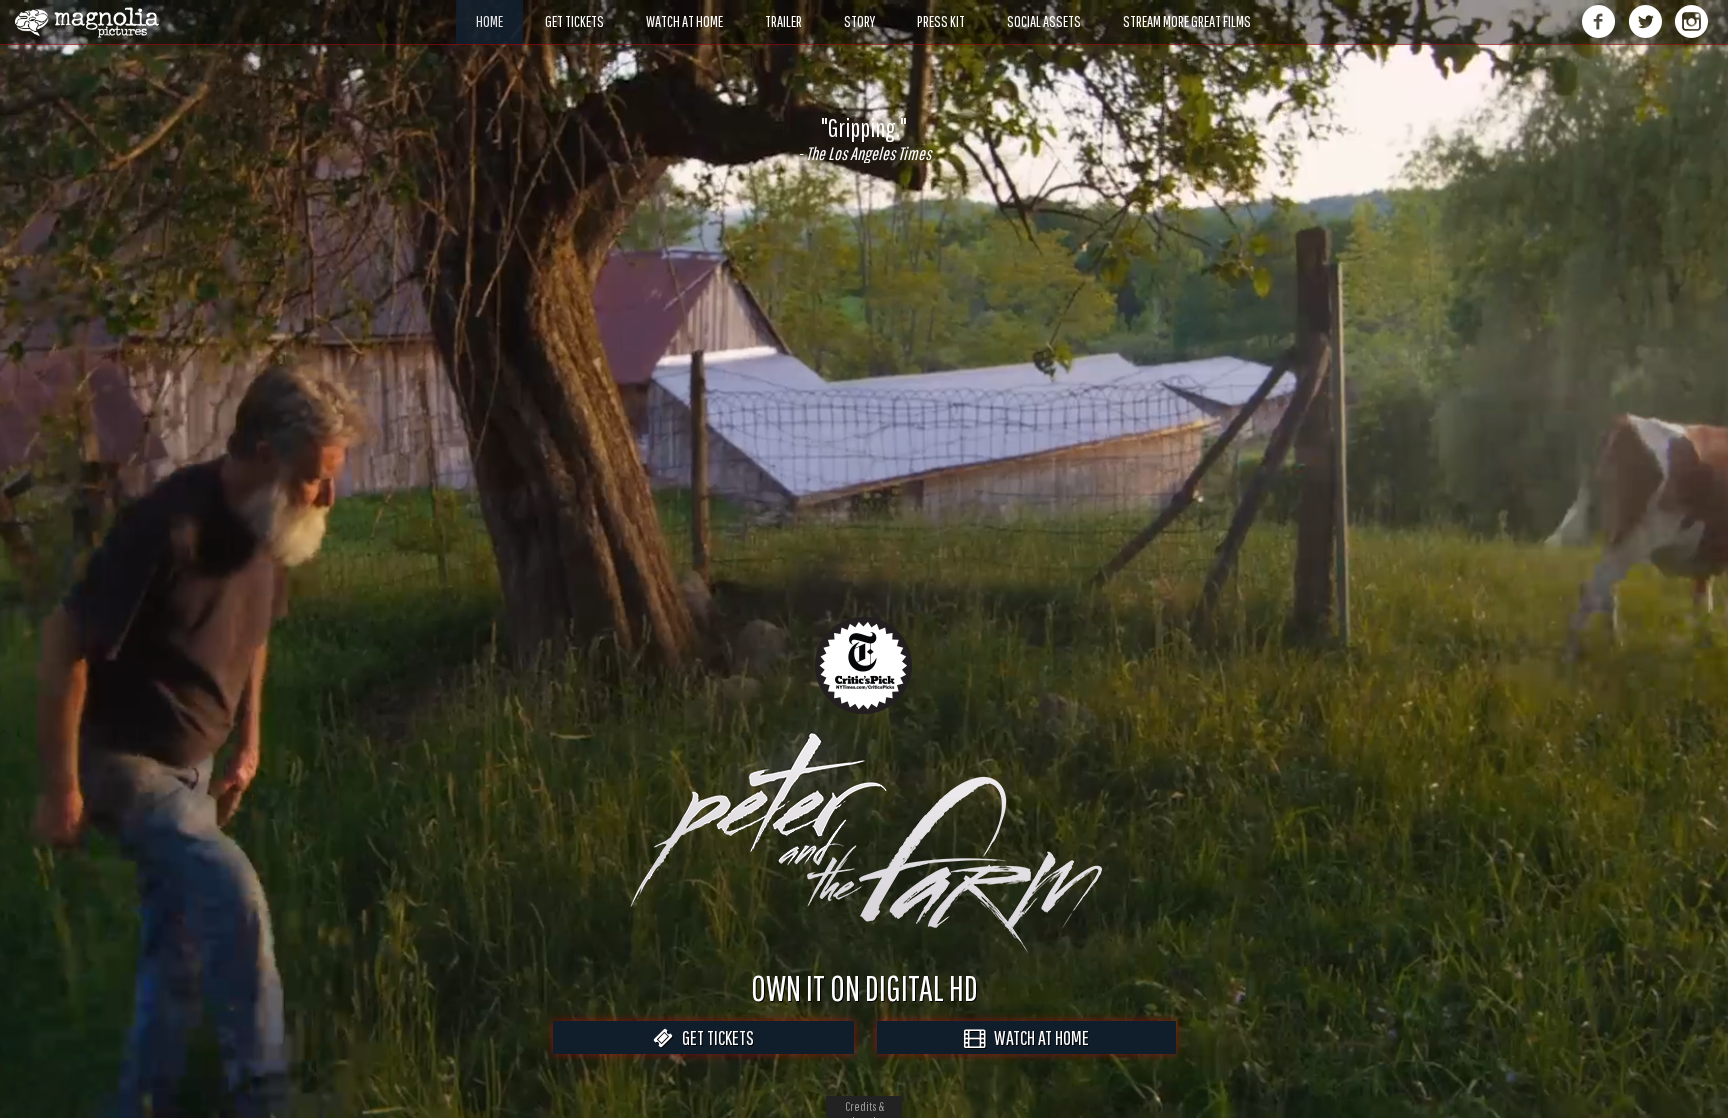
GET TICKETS (713, 1037)
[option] (864, 139)
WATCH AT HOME (1037, 1037)
